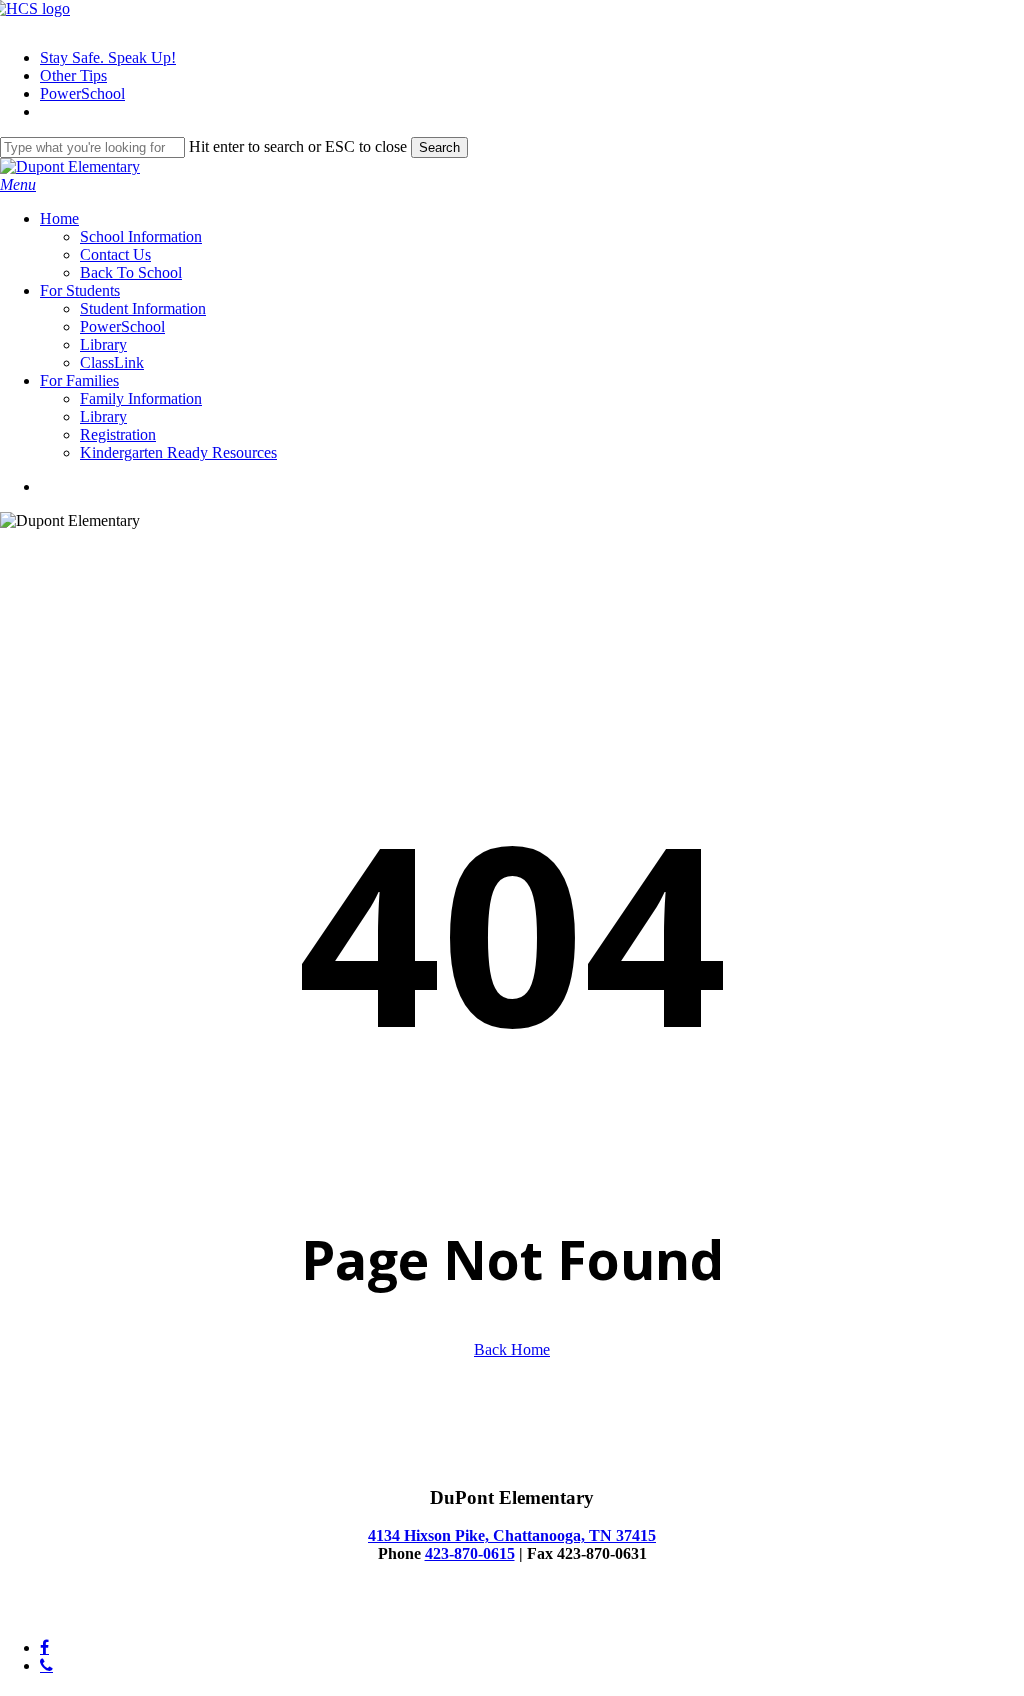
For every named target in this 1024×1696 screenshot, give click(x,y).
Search (439, 147)
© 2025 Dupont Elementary (88, 1613)
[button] (18, 184)
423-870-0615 (470, 1553)
